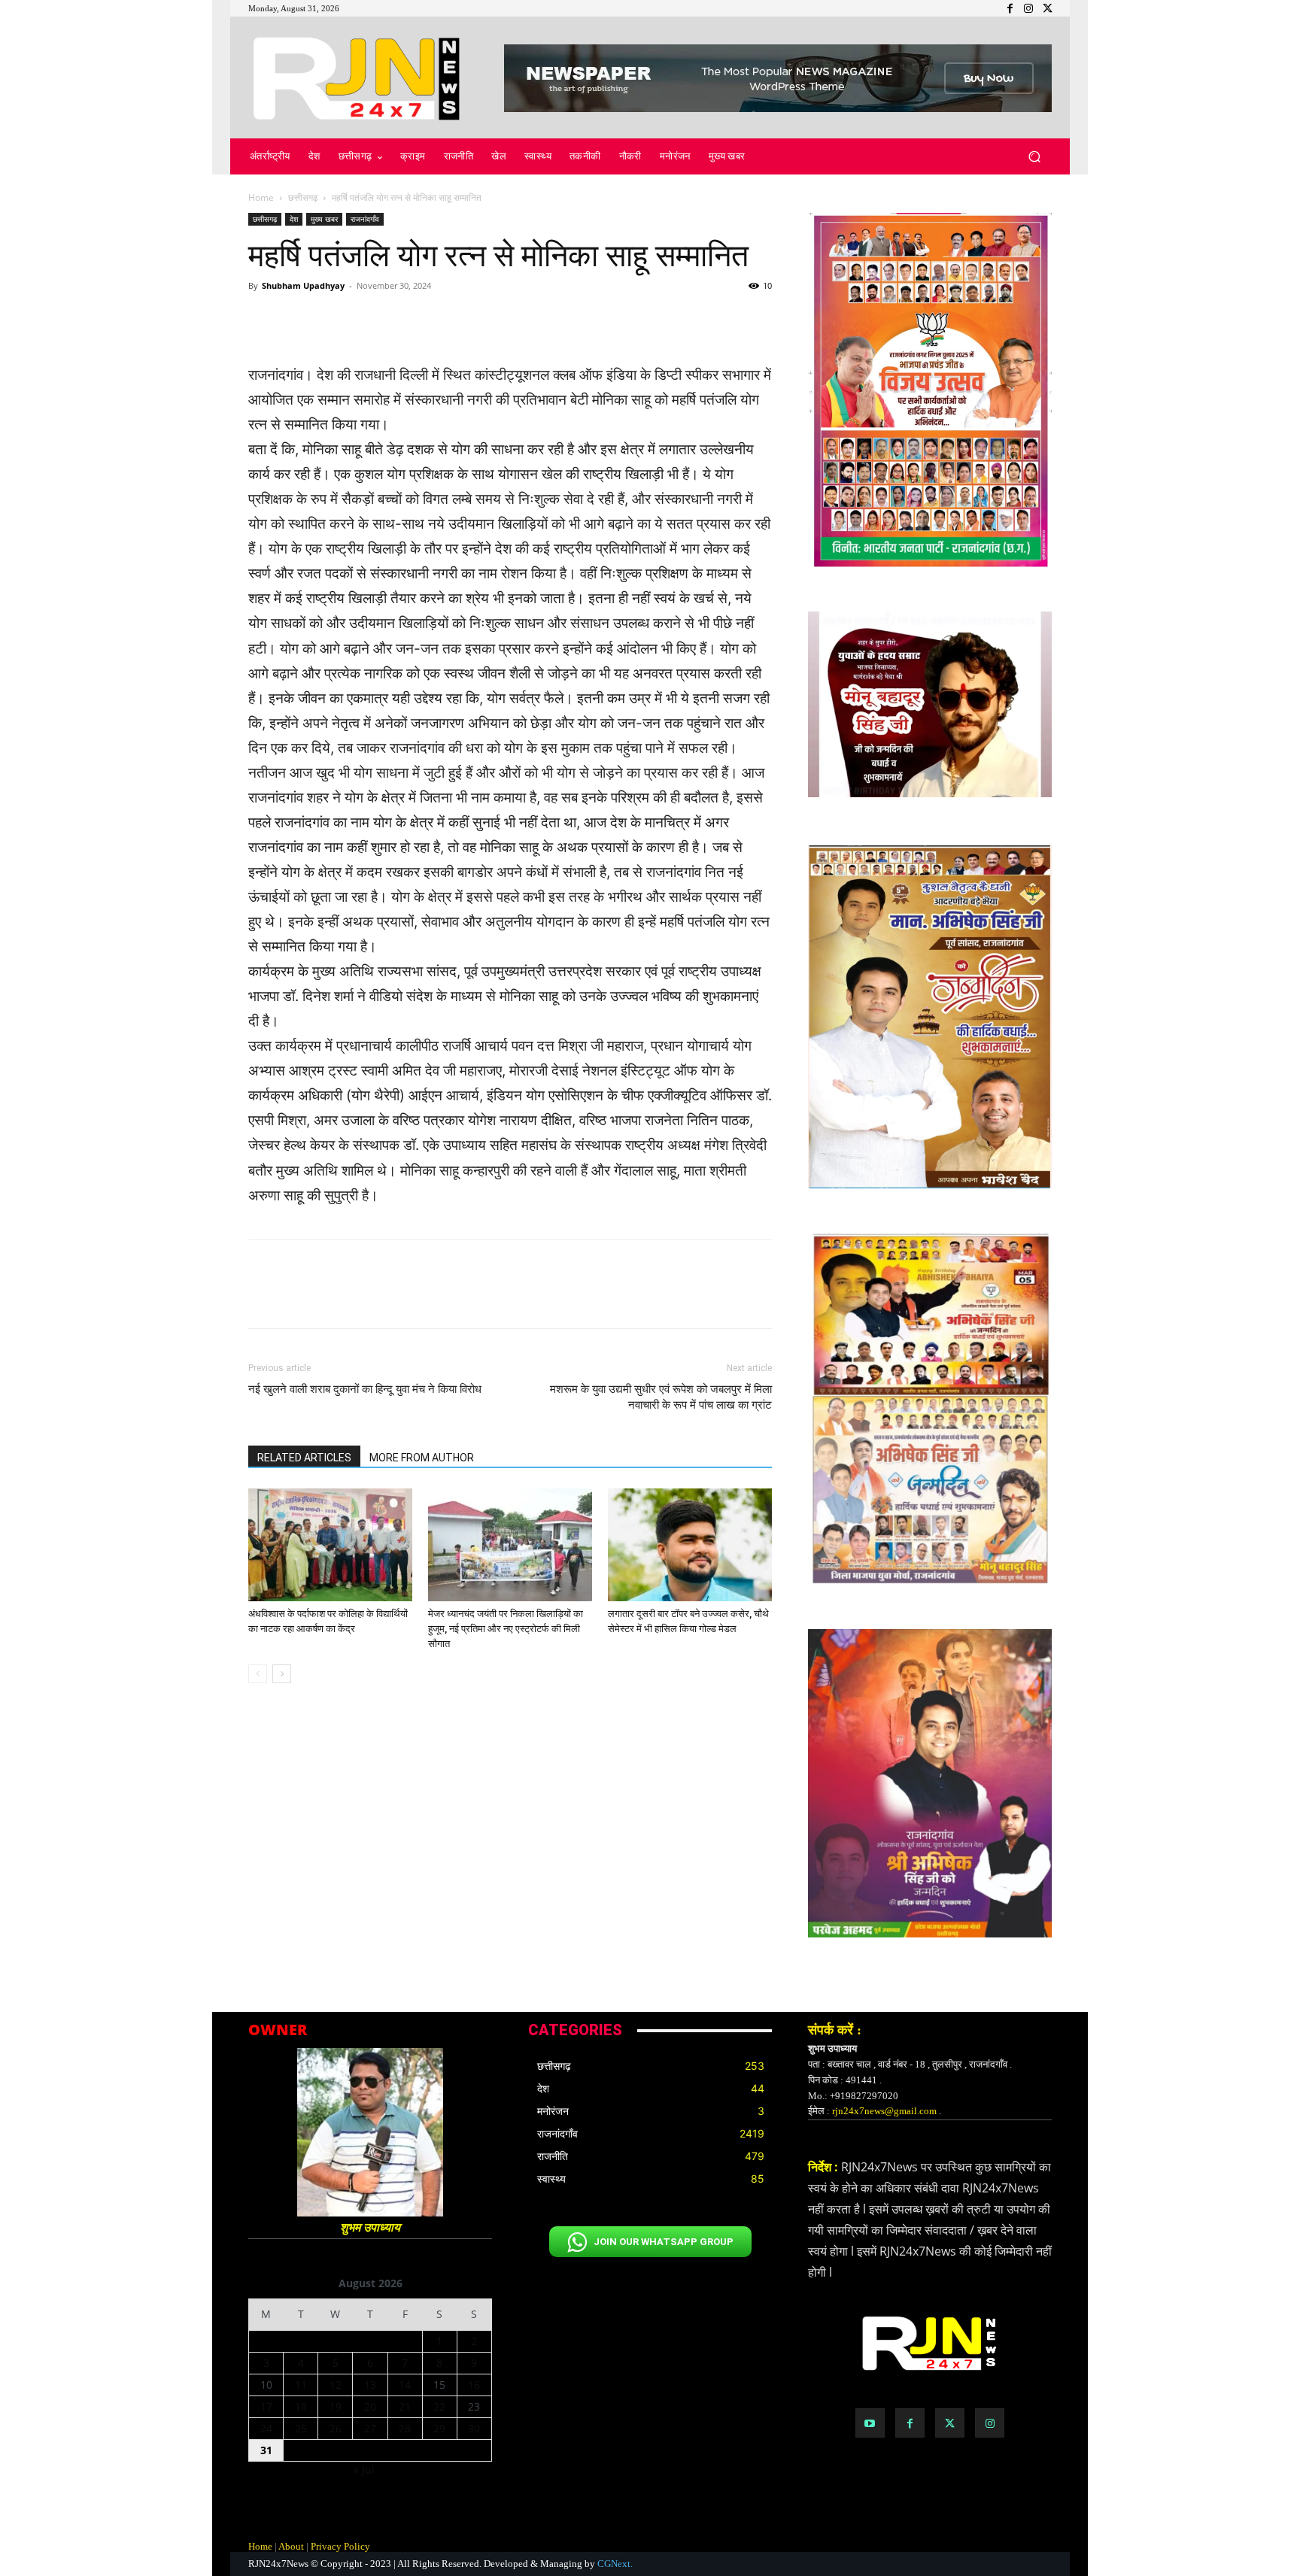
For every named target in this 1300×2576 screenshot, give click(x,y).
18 (301, 2406)
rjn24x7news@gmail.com (884, 2111)
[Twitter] (950, 2423)
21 (405, 2406)
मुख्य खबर (324, 219)
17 (266, 2406)
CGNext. (615, 2564)
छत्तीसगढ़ (303, 197)
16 (474, 2385)
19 (336, 2406)
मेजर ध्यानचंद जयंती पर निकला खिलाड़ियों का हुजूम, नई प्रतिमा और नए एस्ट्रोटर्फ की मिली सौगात (506, 1629)
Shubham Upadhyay (303, 285)
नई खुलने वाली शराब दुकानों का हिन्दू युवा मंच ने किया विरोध (365, 1389)
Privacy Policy (340, 2546)
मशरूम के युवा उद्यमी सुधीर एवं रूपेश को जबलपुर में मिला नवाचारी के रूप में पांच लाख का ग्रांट (661, 1397)
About (291, 2546)
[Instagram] (990, 2423)
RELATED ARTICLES (304, 1458)
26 (336, 2428)
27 (370, 2428)
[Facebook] (910, 2423)
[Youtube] (870, 2423)
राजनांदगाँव (365, 219)
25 (301, 2428)
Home (261, 197)
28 (405, 2428)
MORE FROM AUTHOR (422, 1458)
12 (336, 2385)
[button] (1034, 157)
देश (294, 219)
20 (370, 2406)
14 (405, 2385)
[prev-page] (258, 1674)
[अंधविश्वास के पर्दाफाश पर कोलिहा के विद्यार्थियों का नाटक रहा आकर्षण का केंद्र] (330, 1545)
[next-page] (282, 1674)
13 (370, 2385)
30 (474, 2428)
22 (439, 2406)
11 (301, 2385)
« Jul (364, 2470)
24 (266, 2428)
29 (439, 2428)
